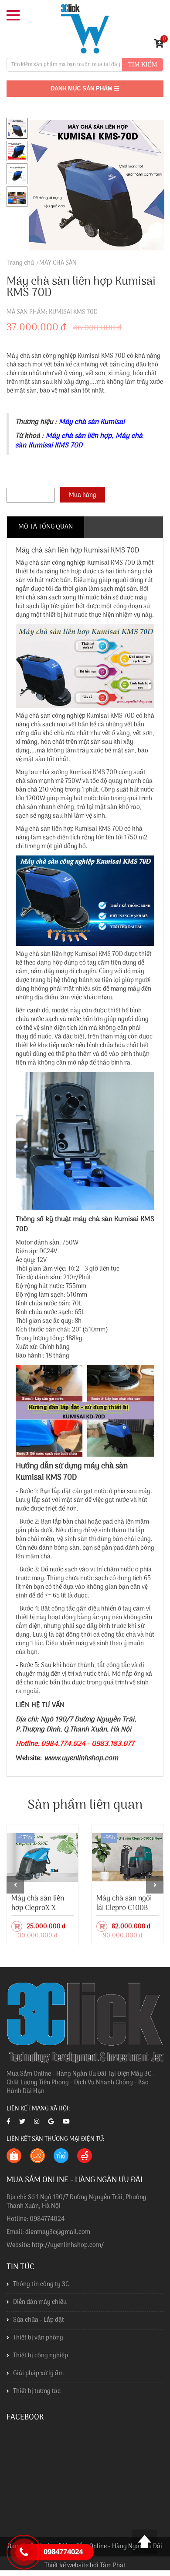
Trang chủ (20, 263)
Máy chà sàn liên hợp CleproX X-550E (38, 1908)
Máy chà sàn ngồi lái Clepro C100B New (124, 1908)
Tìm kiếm (143, 65)
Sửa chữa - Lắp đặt (39, 2320)
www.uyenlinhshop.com (81, 1758)
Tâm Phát (113, 2566)
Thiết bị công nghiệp (41, 2356)
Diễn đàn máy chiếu (40, 2302)
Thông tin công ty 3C (41, 2285)
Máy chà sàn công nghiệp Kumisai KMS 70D (75, 563)
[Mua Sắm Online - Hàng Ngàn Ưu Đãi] (85, 29)
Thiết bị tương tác (37, 2391)
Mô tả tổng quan (46, 527)
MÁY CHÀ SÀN (58, 263)
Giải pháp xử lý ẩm (38, 2374)
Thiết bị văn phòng (38, 2338)
